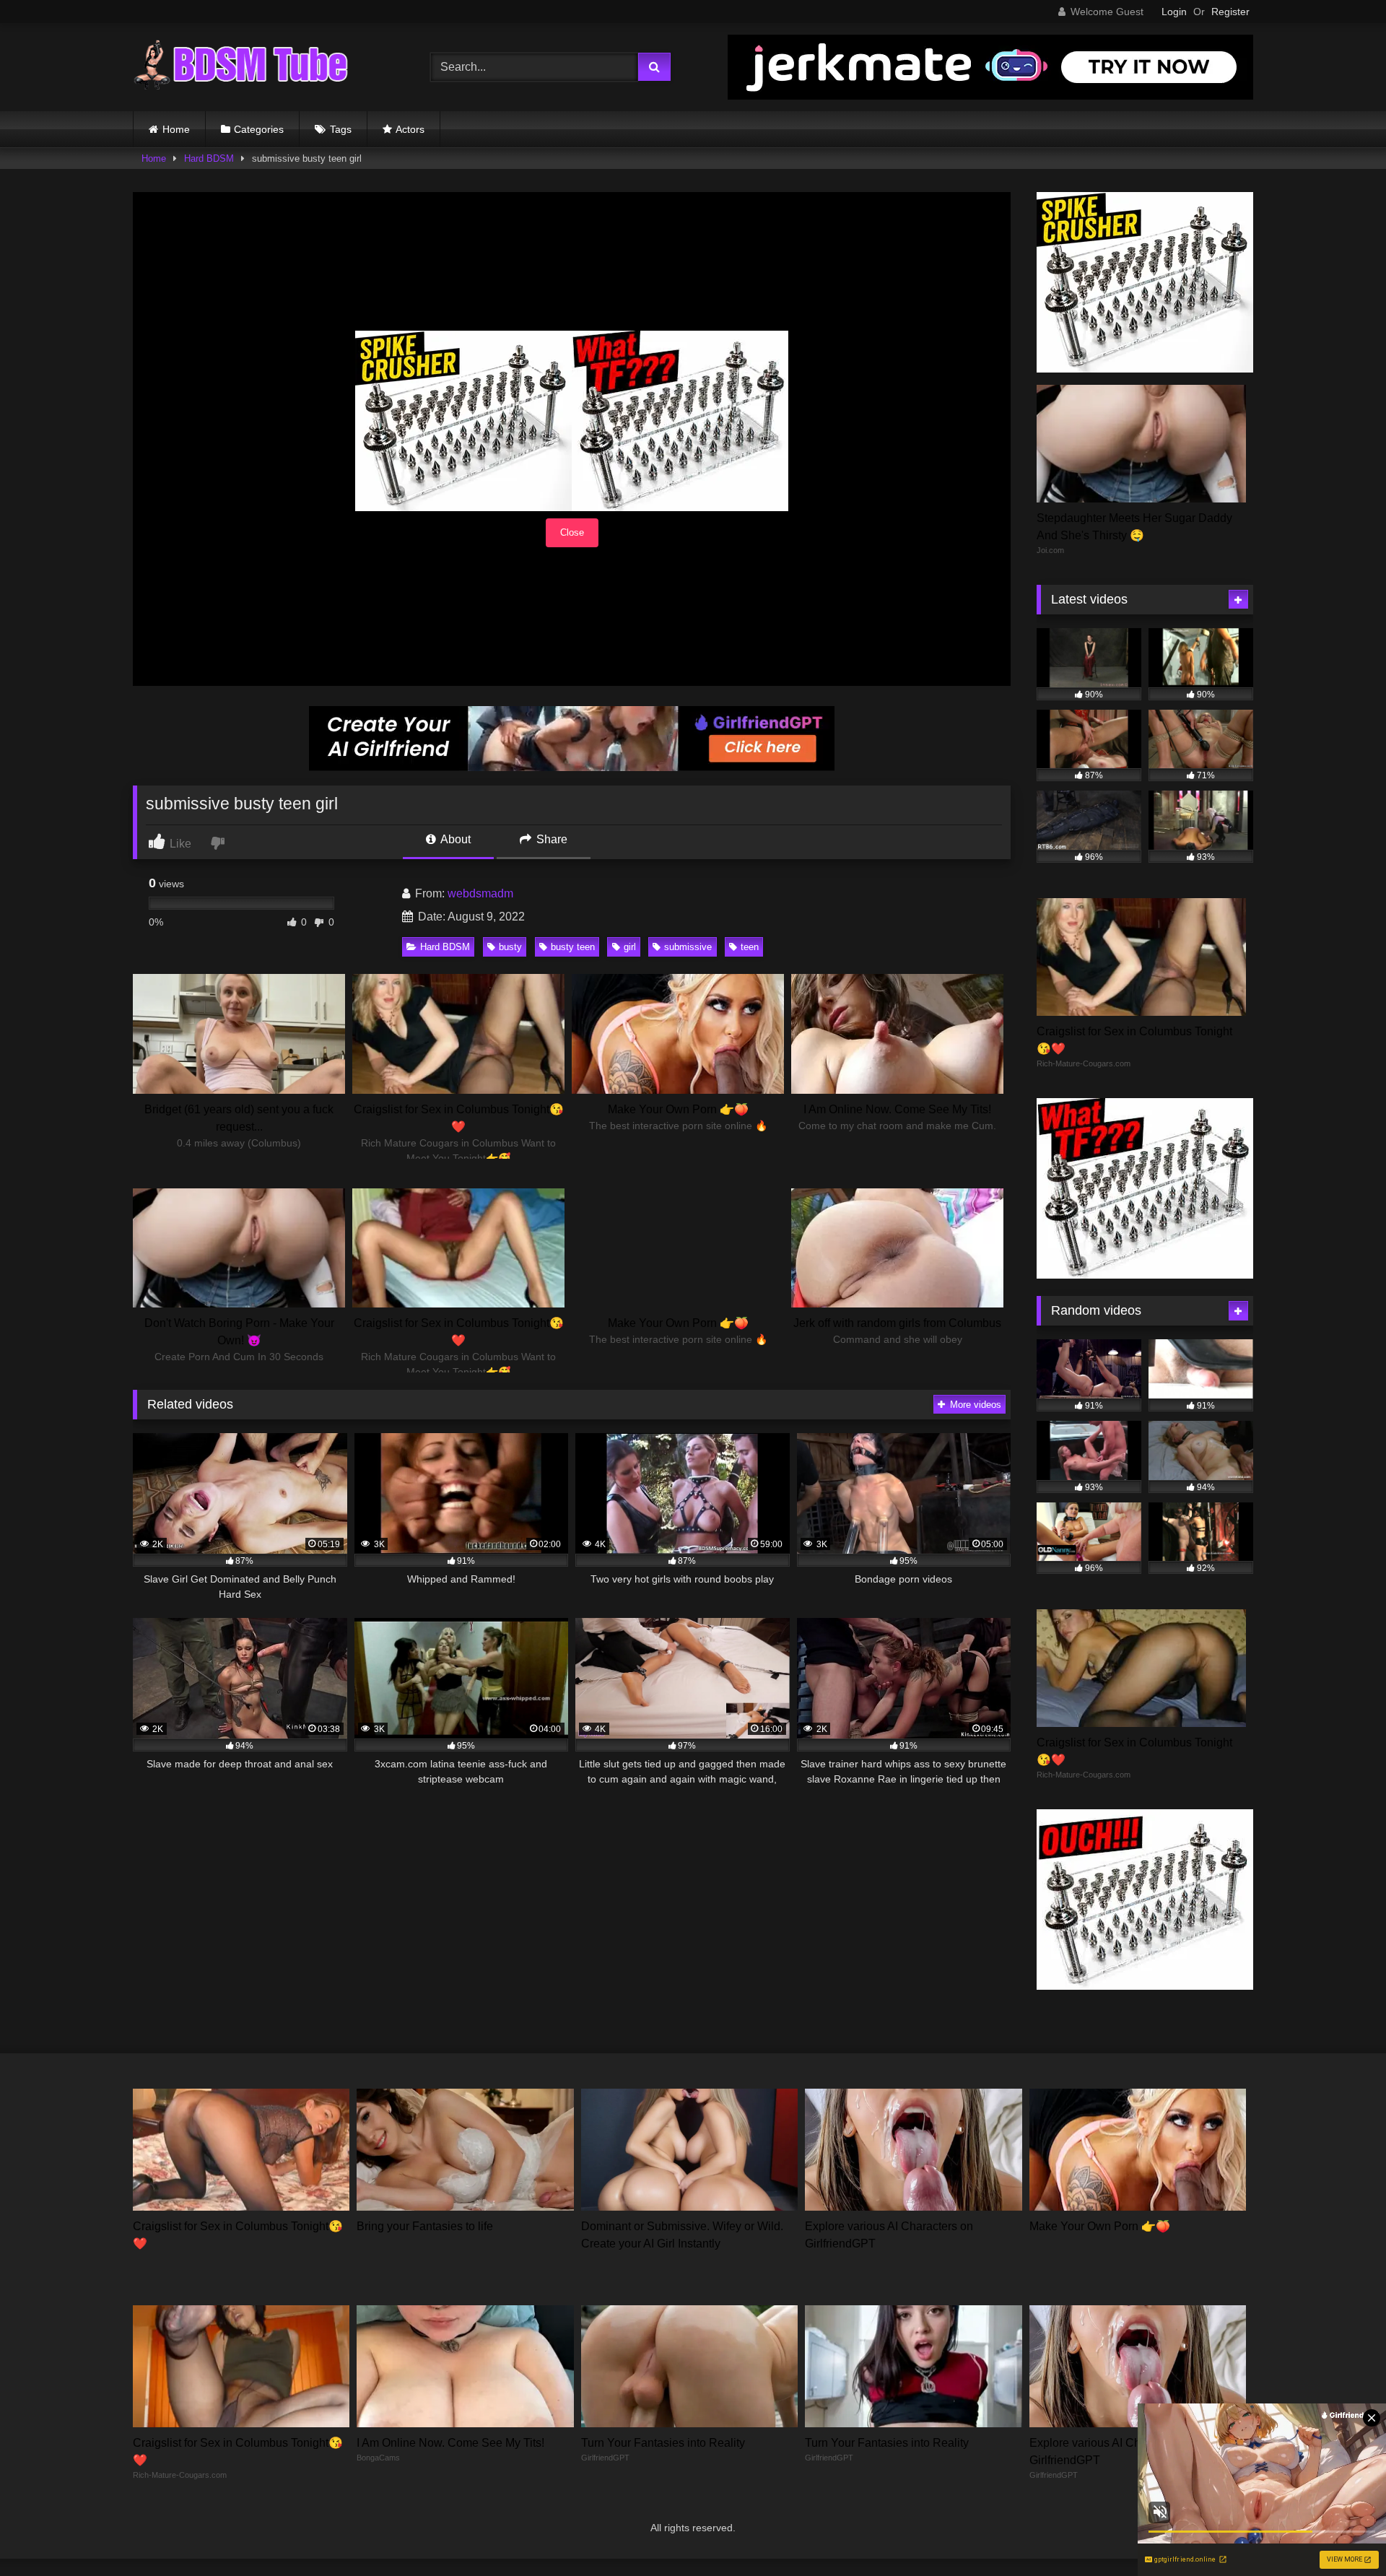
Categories (259, 129)
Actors (410, 129)
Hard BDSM (209, 158)
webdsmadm (480, 893)
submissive (688, 947)
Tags (341, 129)
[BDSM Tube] (241, 67)
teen (750, 947)
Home (176, 129)
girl (630, 947)
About (454, 839)
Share (550, 839)
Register (1230, 12)
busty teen (573, 947)
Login (1174, 12)
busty (510, 947)
